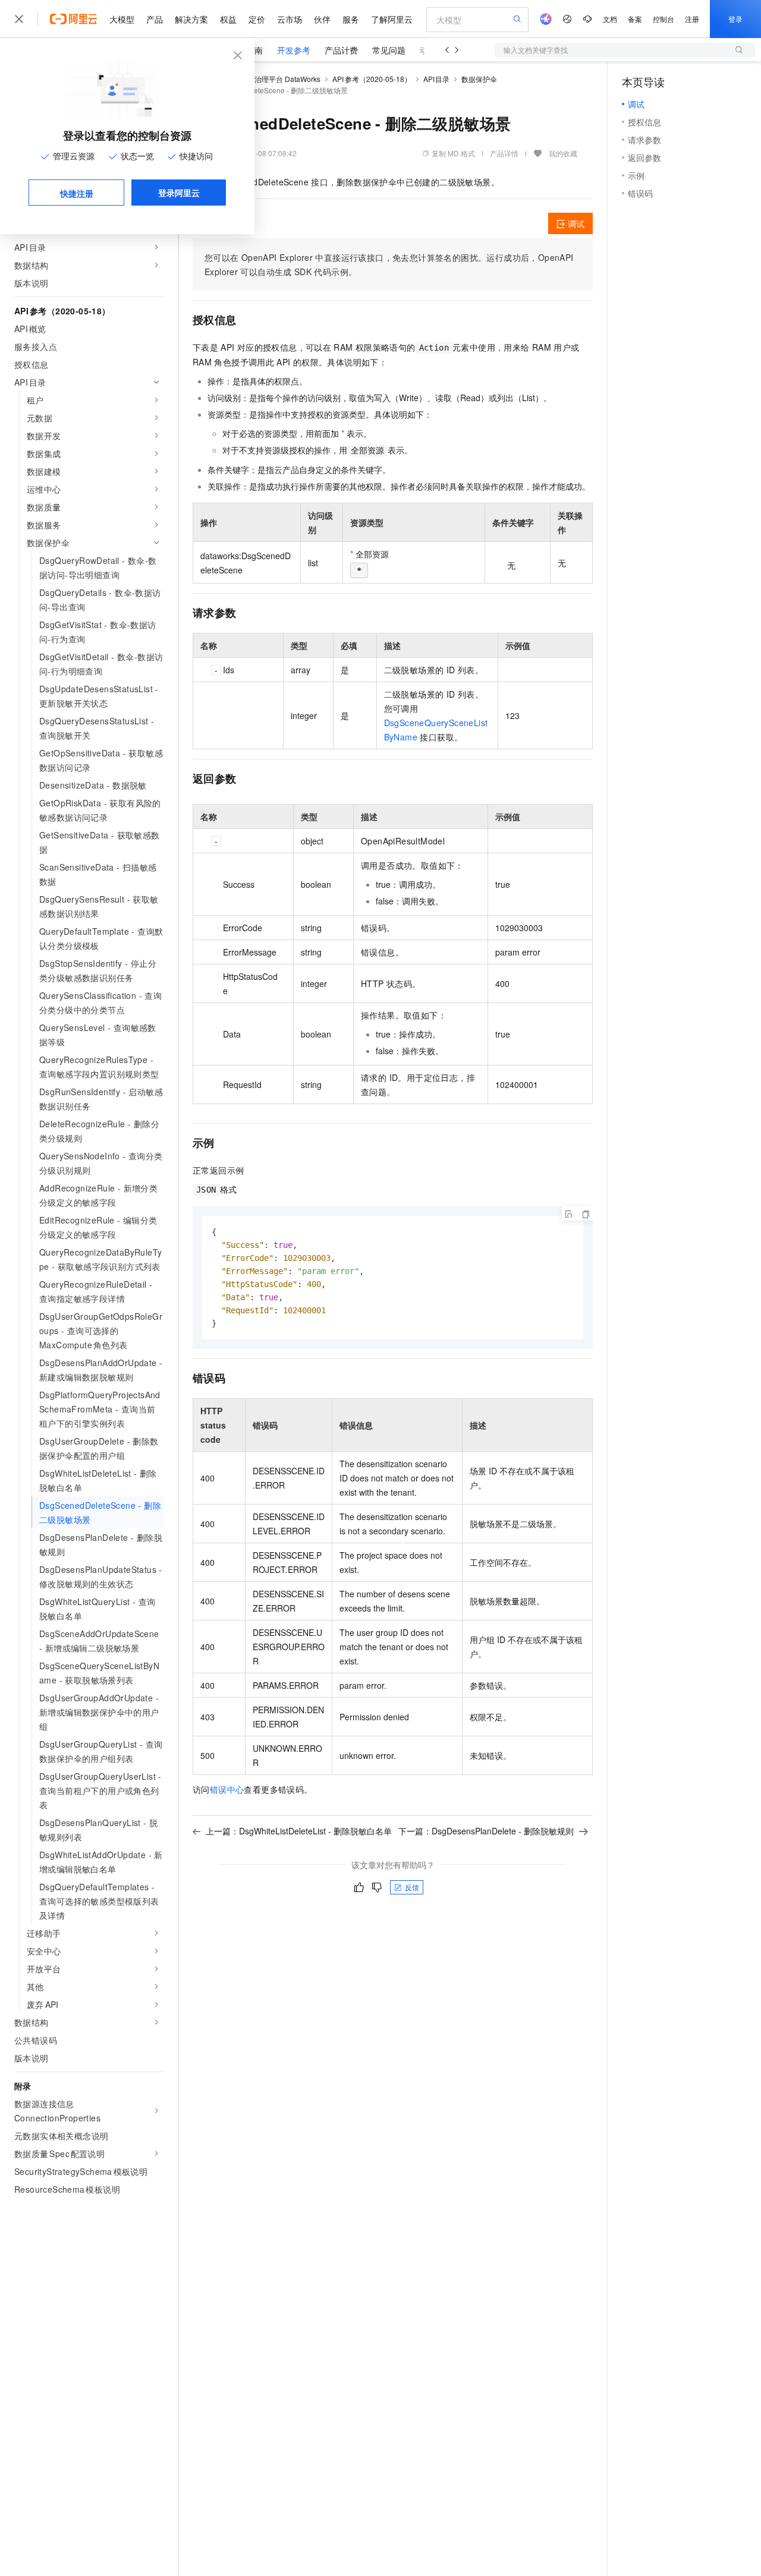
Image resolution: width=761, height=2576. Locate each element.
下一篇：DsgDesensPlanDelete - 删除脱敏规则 (486, 1831)
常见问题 (389, 50)
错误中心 (227, 1789)
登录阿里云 (179, 193)
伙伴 (322, 19)
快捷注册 (77, 193)
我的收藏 (563, 153)
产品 (155, 19)
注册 (692, 19)
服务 (351, 19)
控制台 (663, 19)
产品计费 (341, 50)
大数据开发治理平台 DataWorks (270, 79)
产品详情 (504, 153)
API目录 (437, 79)
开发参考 (294, 50)
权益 (228, 19)
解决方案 (191, 19)
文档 (610, 19)
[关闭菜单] (19, 19)
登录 (735, 19)
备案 (635, 19)
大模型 (122, 19)
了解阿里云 (392, 19)
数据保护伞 (479, 79)
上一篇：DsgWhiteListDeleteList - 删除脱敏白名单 (299, 1831)
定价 (257, 19)
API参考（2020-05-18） (372, 79)
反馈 (412, 1887)
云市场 (290, 19)
